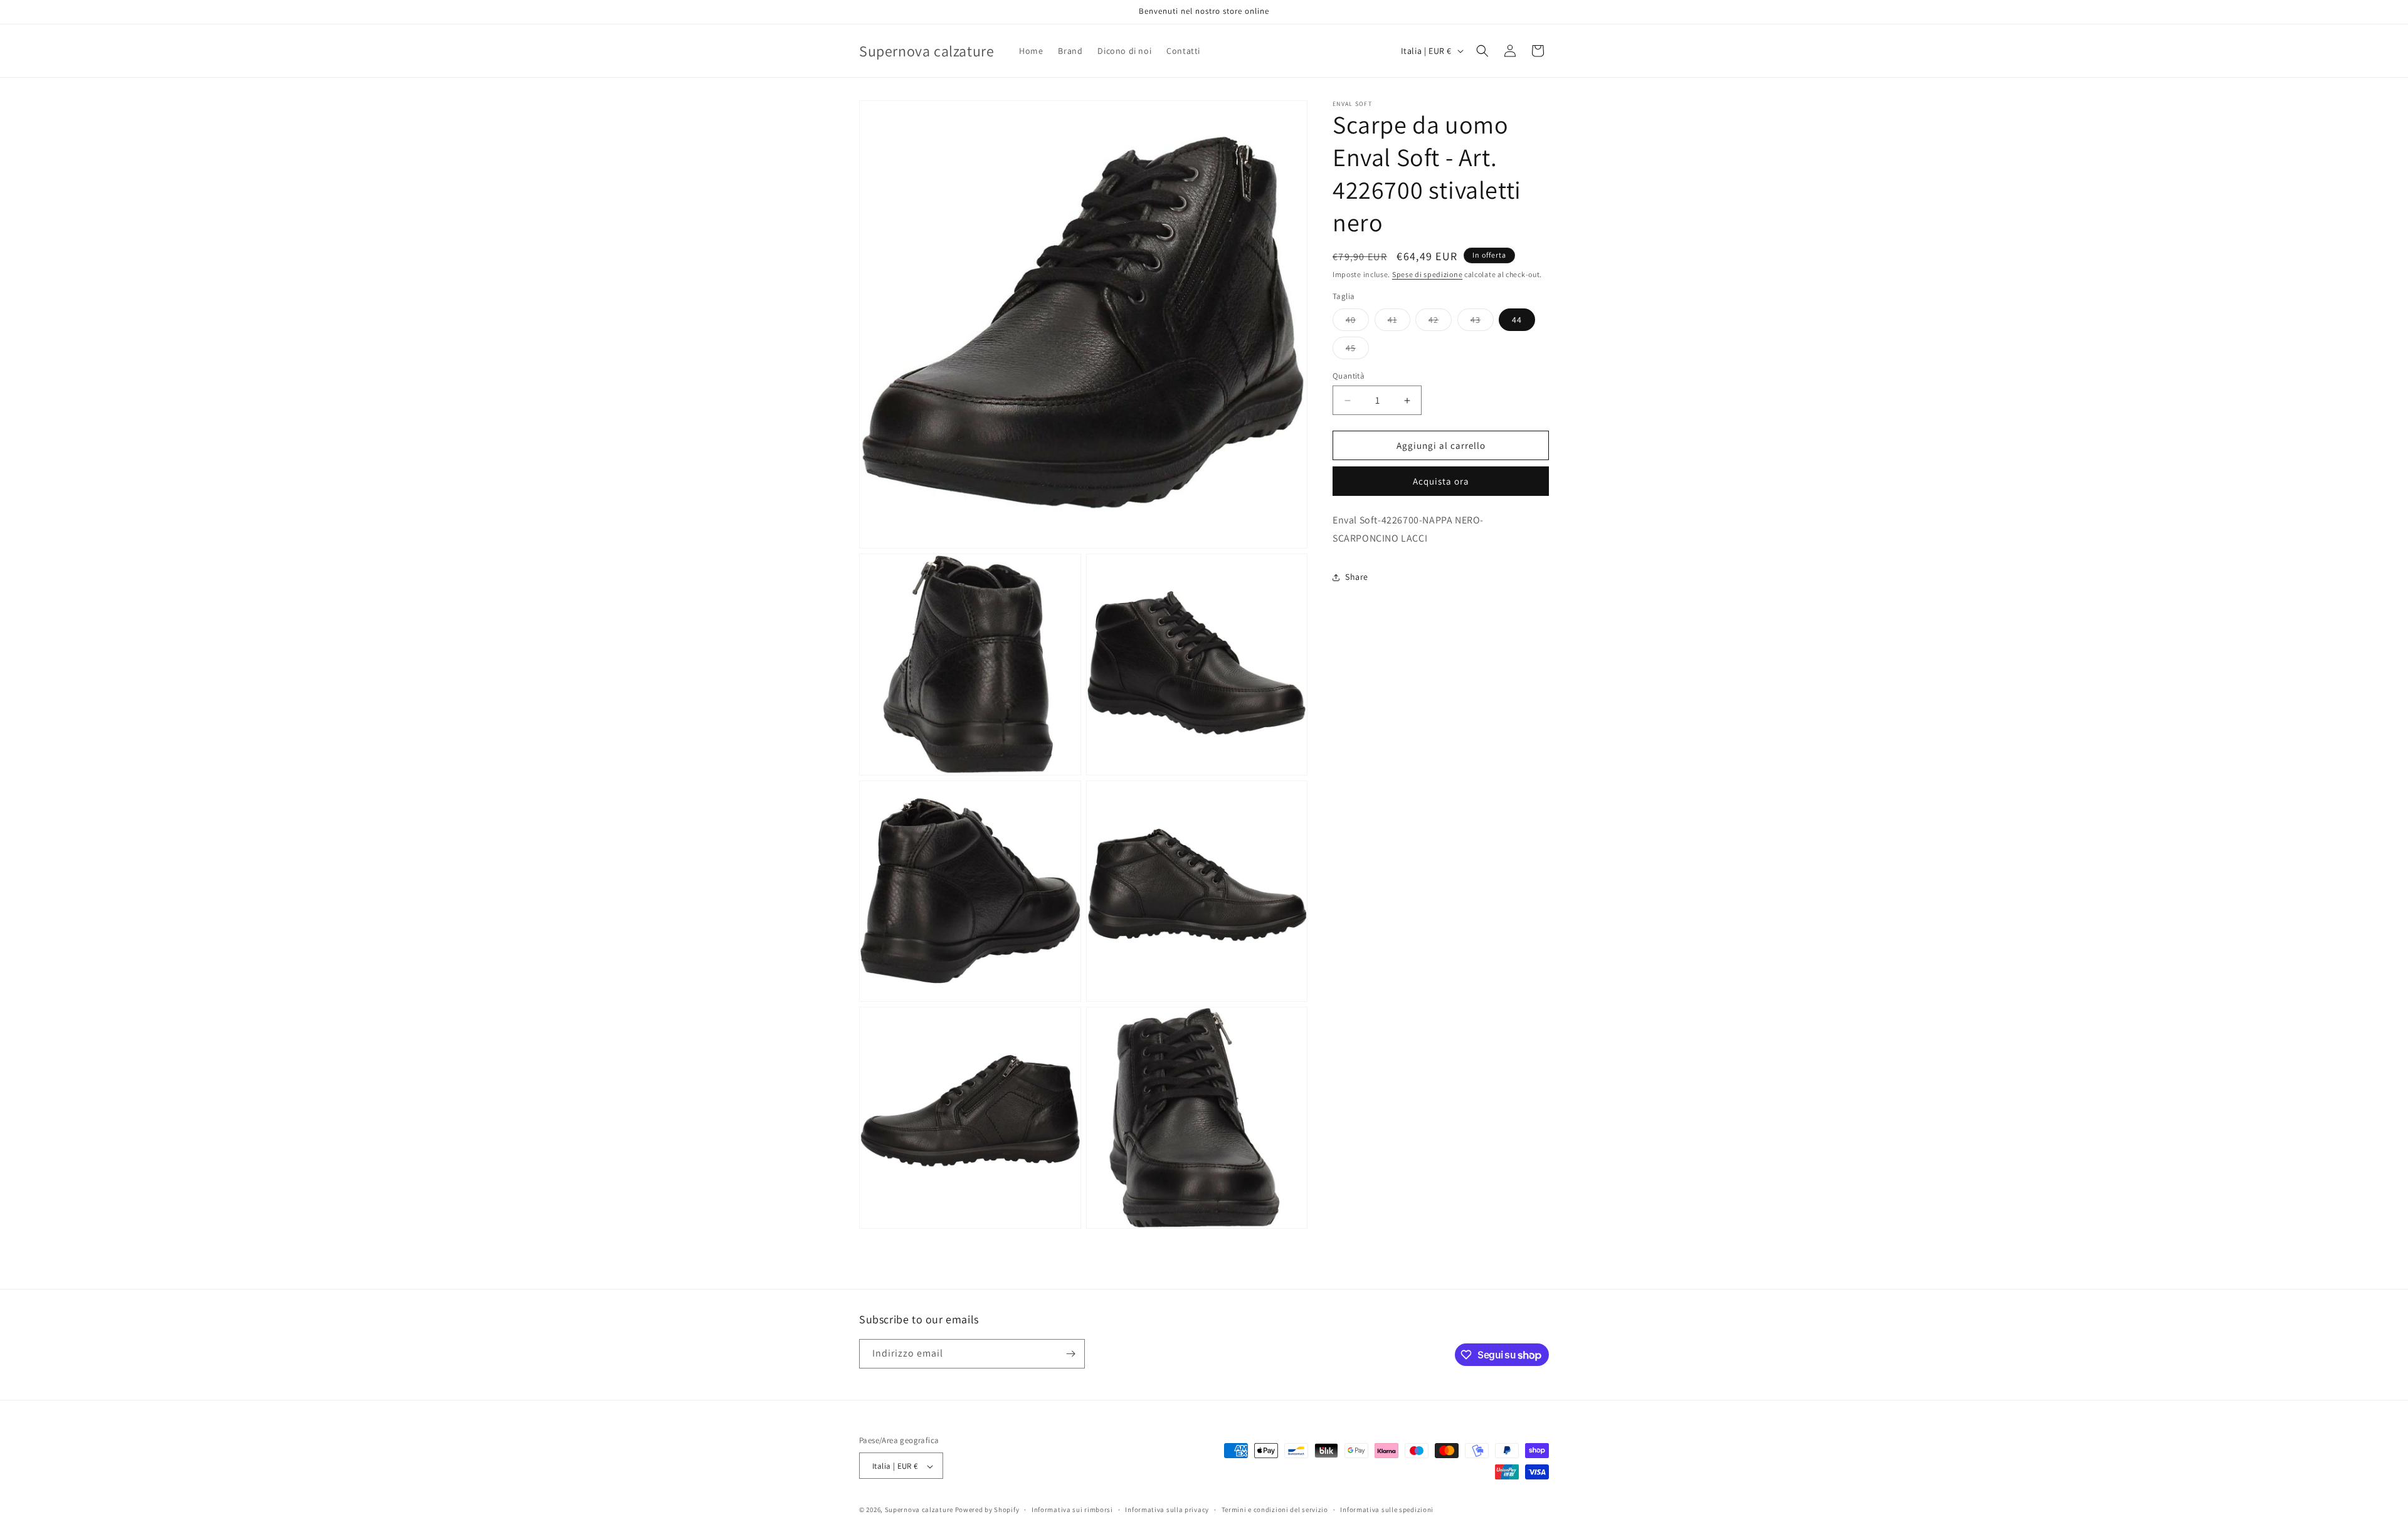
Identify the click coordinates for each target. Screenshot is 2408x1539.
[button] (1482, 51)
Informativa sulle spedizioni (1387, 1510)
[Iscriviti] (1070, 1354)
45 (1357, 350)
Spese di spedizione (1427, 274)
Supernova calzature (919, 1510)
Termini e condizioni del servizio (1275, 1510)
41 (1399, 322)
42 (1440, 322)
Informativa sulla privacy (1167, 1510)
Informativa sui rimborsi (1072, 1510)
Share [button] (1357, 577)
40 (1357, 322)
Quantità (1349, 376)
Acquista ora (1441, 481)
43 (1482, 322)
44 (1517, 320)
